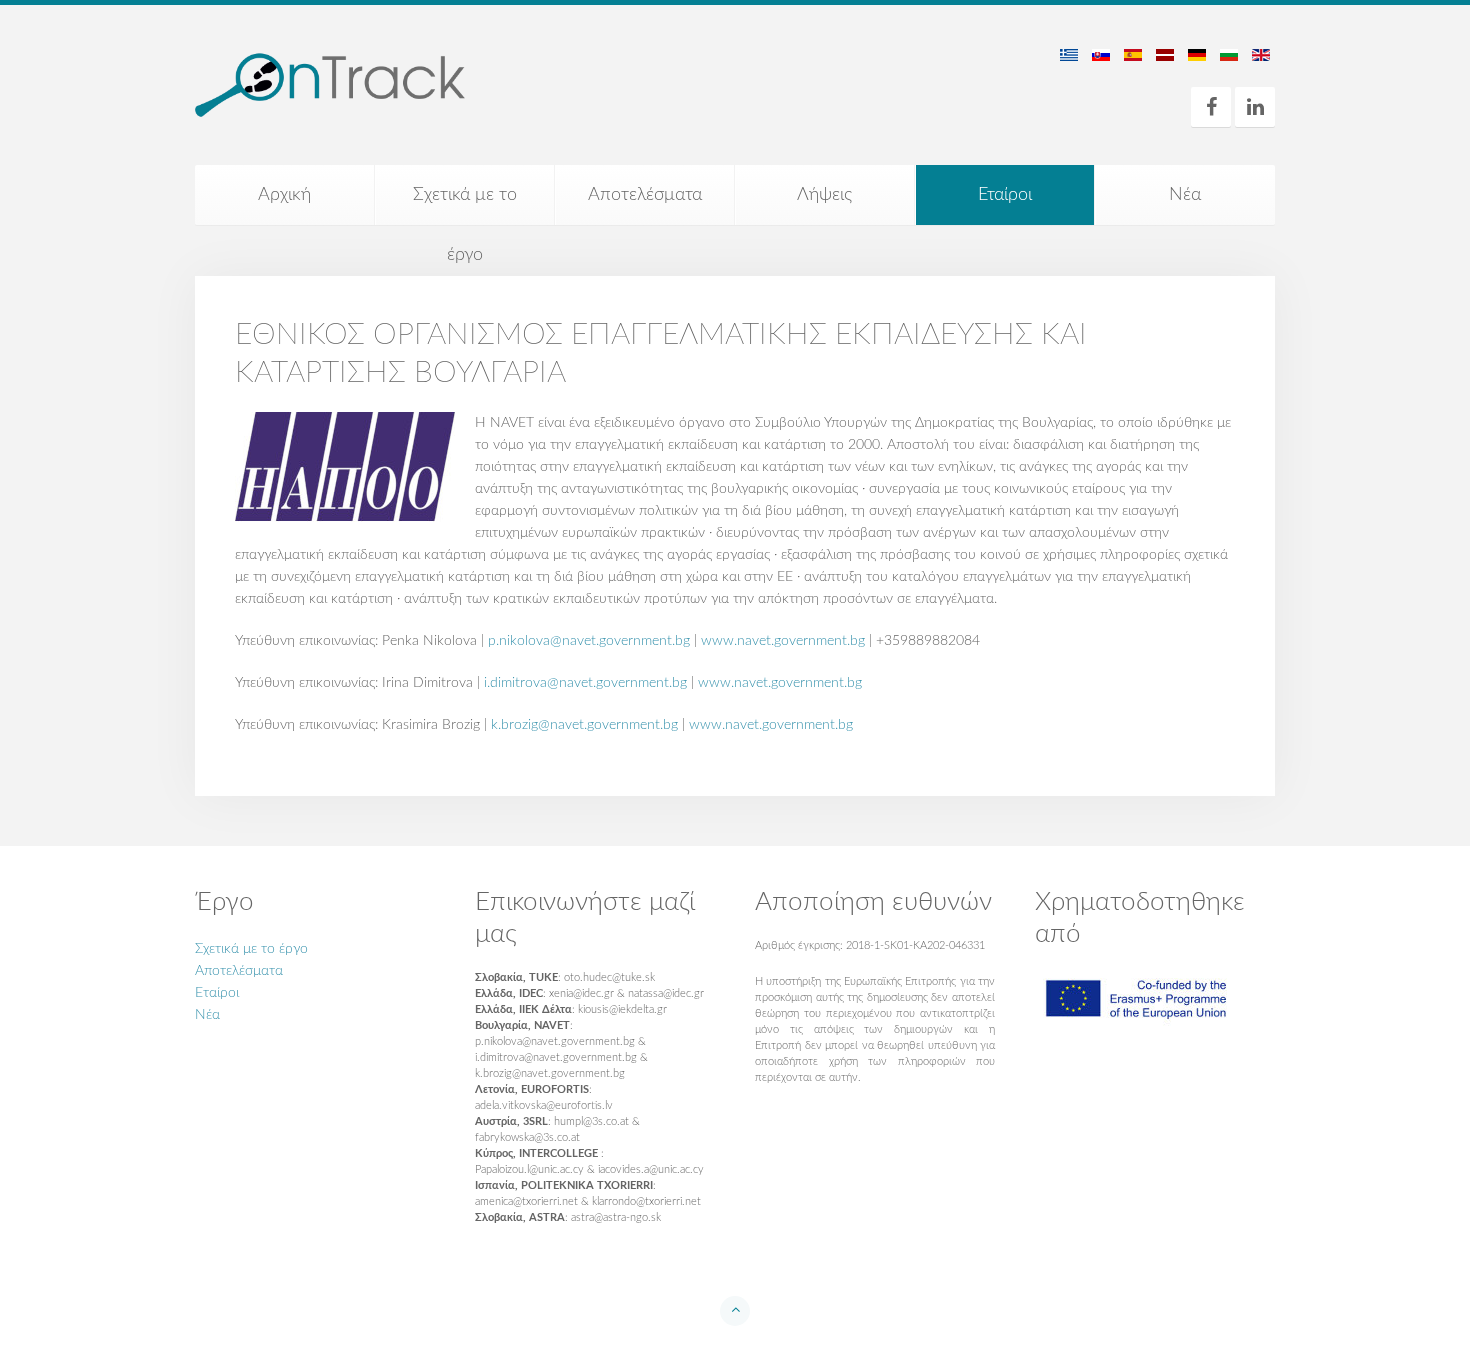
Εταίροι (1005, 195)
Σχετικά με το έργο (465, 205)
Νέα (1185, 195)
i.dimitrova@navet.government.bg (585, 683)
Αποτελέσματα (645, 195)
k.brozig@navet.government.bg (584, 725)
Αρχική (284, 195)
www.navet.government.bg (783, 641)
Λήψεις (824, 195)
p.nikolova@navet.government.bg (589, 641)
